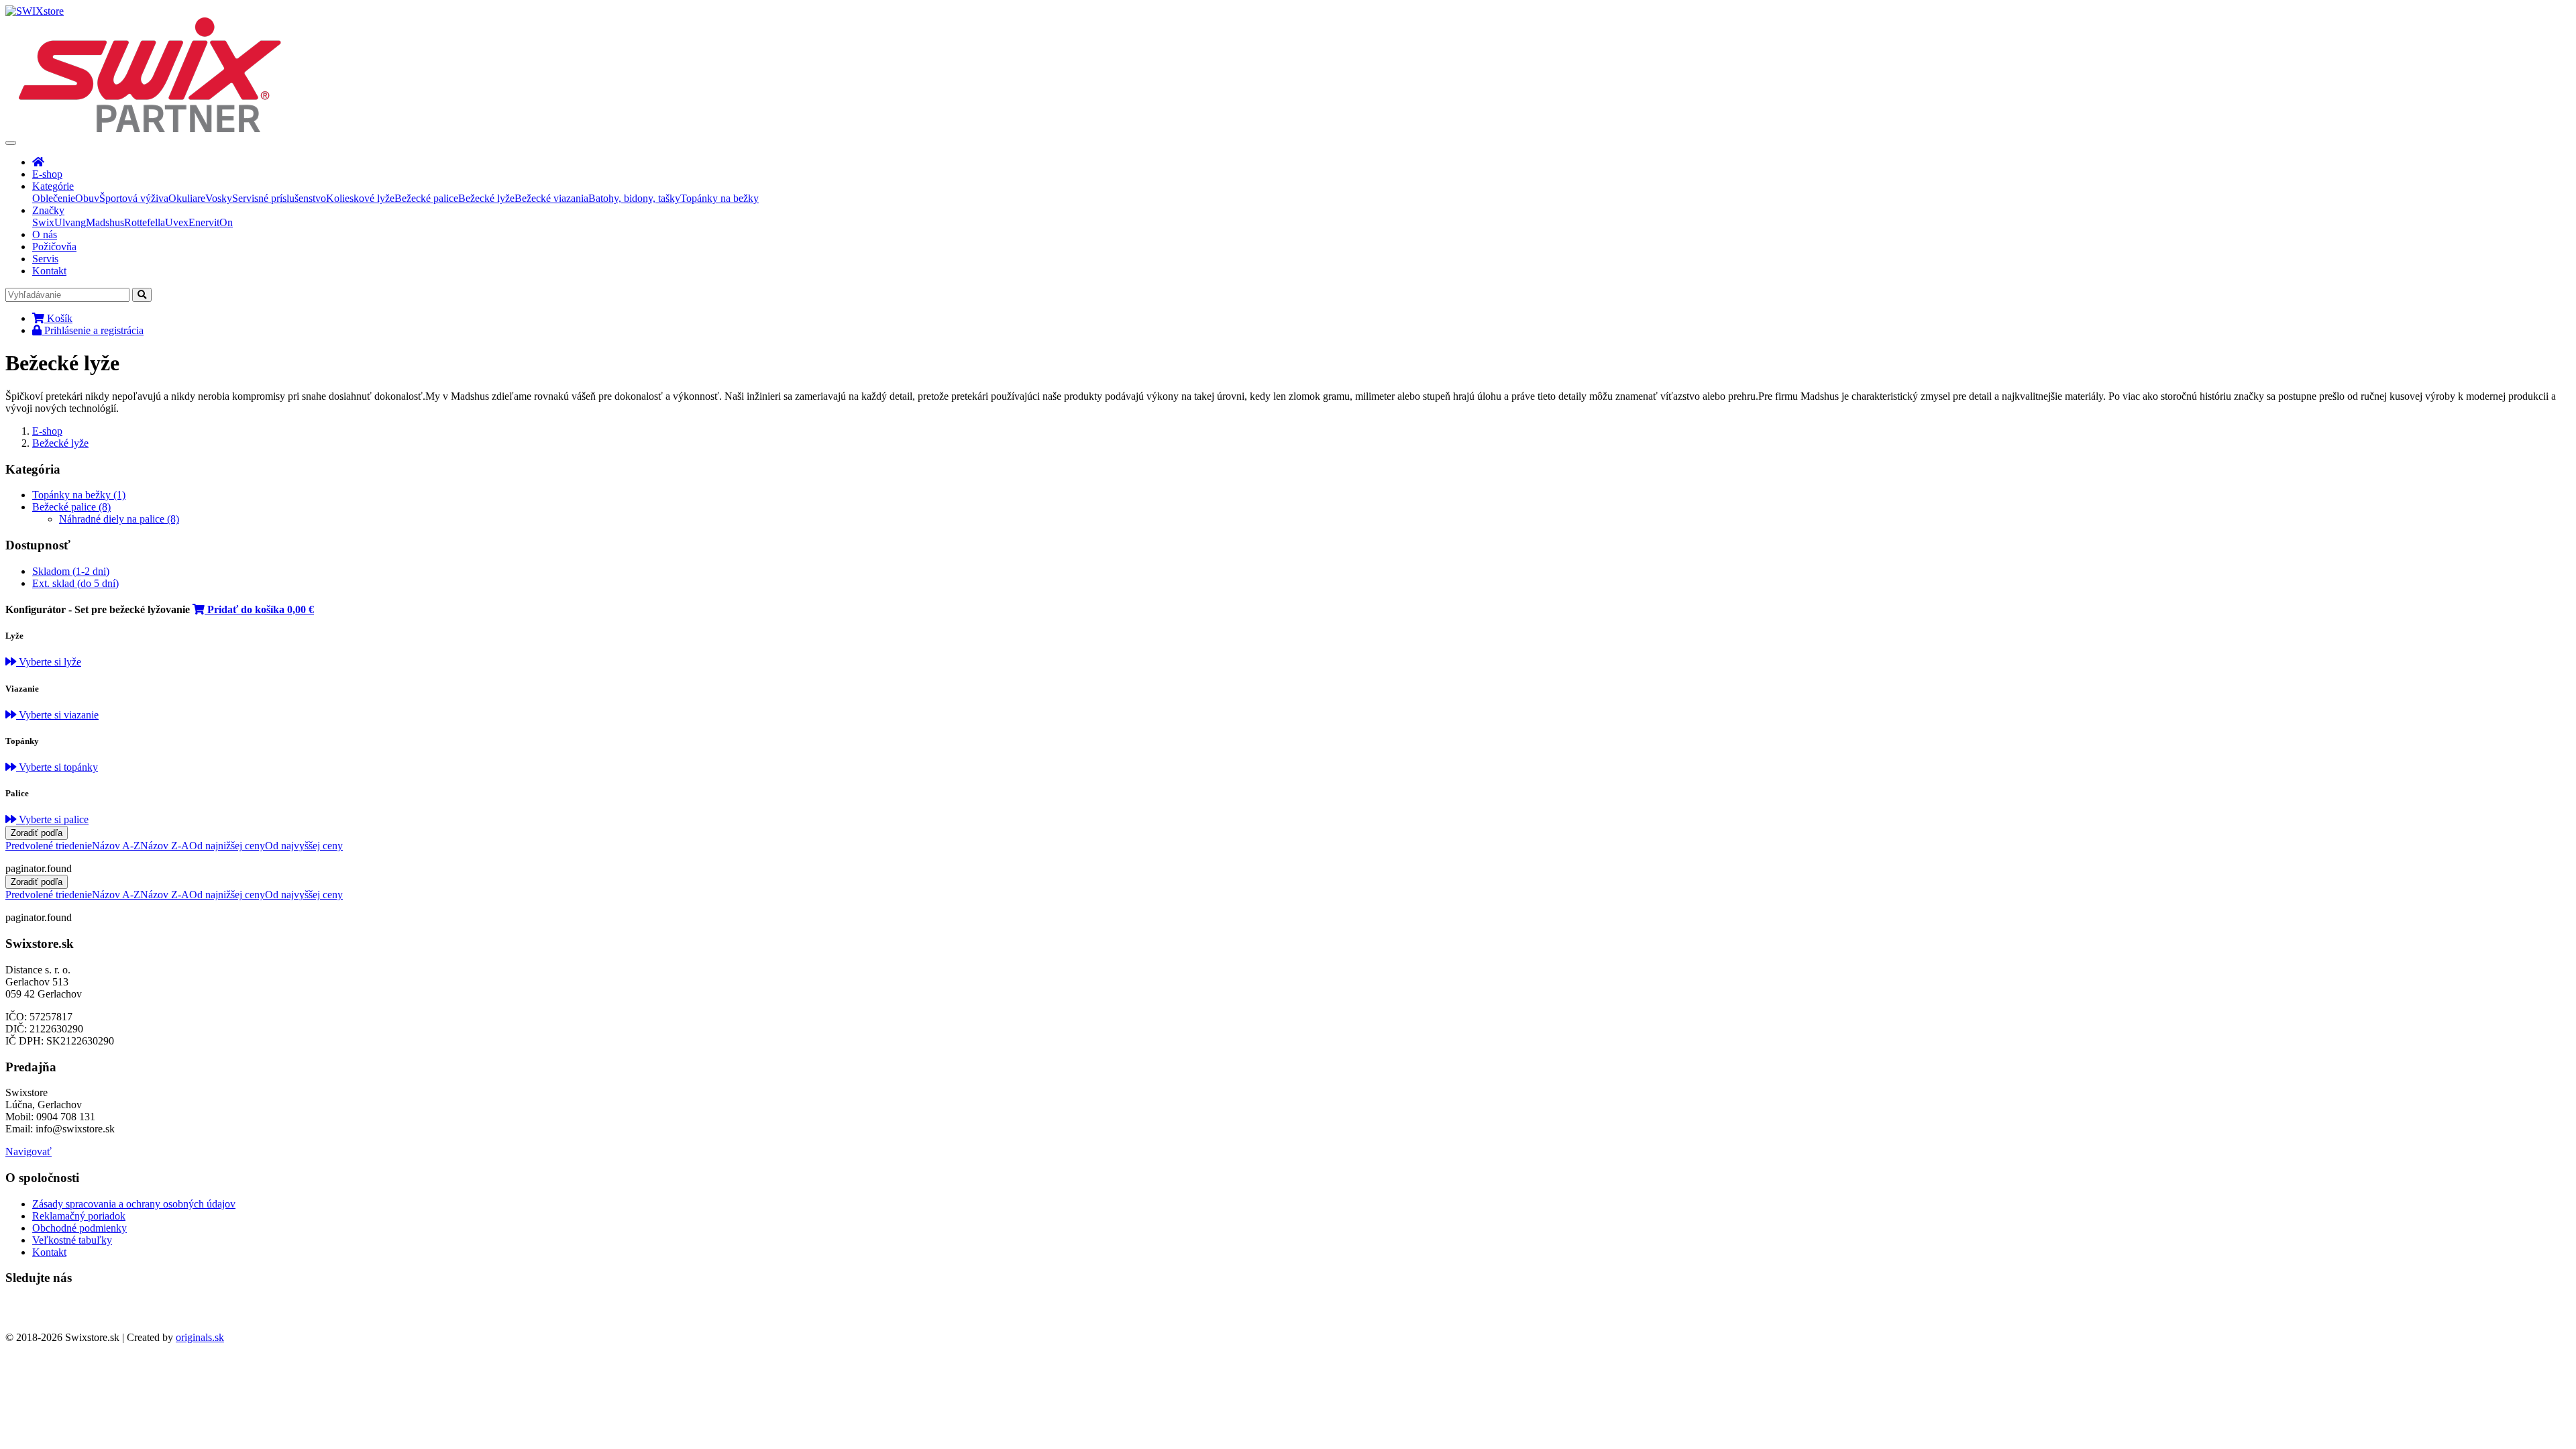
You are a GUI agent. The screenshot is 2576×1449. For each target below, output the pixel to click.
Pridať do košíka (259, 609)
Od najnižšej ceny (227, 846)
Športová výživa (134, 198)
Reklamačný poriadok (79, 1216)
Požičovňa (54, 247)
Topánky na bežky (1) (79, 495)
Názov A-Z (116, 846)
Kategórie (53, 186)
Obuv (87, 198)
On (226, 222)
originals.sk (200, 1337)
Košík (58, 318)
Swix (43, 222)
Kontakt (49, 271)
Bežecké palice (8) (71, 507)
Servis (45, 259)
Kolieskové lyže (360, 198)
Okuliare (187, 198)
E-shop (47, 174)
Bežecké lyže (486, 198)
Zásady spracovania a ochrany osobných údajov (134, 1204)
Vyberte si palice (52, 819)
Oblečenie (54, 198)
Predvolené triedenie (49, 846)
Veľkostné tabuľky (72, 1240)
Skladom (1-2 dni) (71, 571)
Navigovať (29, 1151)
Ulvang (70, 222)
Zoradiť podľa (37, 833)
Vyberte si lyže (49, 662)
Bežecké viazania (551, 198)
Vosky (219, 198)
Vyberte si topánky (57, 767)
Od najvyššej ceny (304, 846)
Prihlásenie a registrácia (93, 330)
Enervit (204, 222)
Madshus (105, 222)
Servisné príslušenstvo (279, 198)
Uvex (177, 222)
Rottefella (145, 222)
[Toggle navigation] (11, 143)
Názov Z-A (165, 846)
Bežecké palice (426, 198)
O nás (45, 234)
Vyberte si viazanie (57, 715)
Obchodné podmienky (79, 1228)
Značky (48, 210)
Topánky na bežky (719, 198)
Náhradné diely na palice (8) (119, 519)
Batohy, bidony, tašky (634, 198)
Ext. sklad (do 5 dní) (75, 583)
